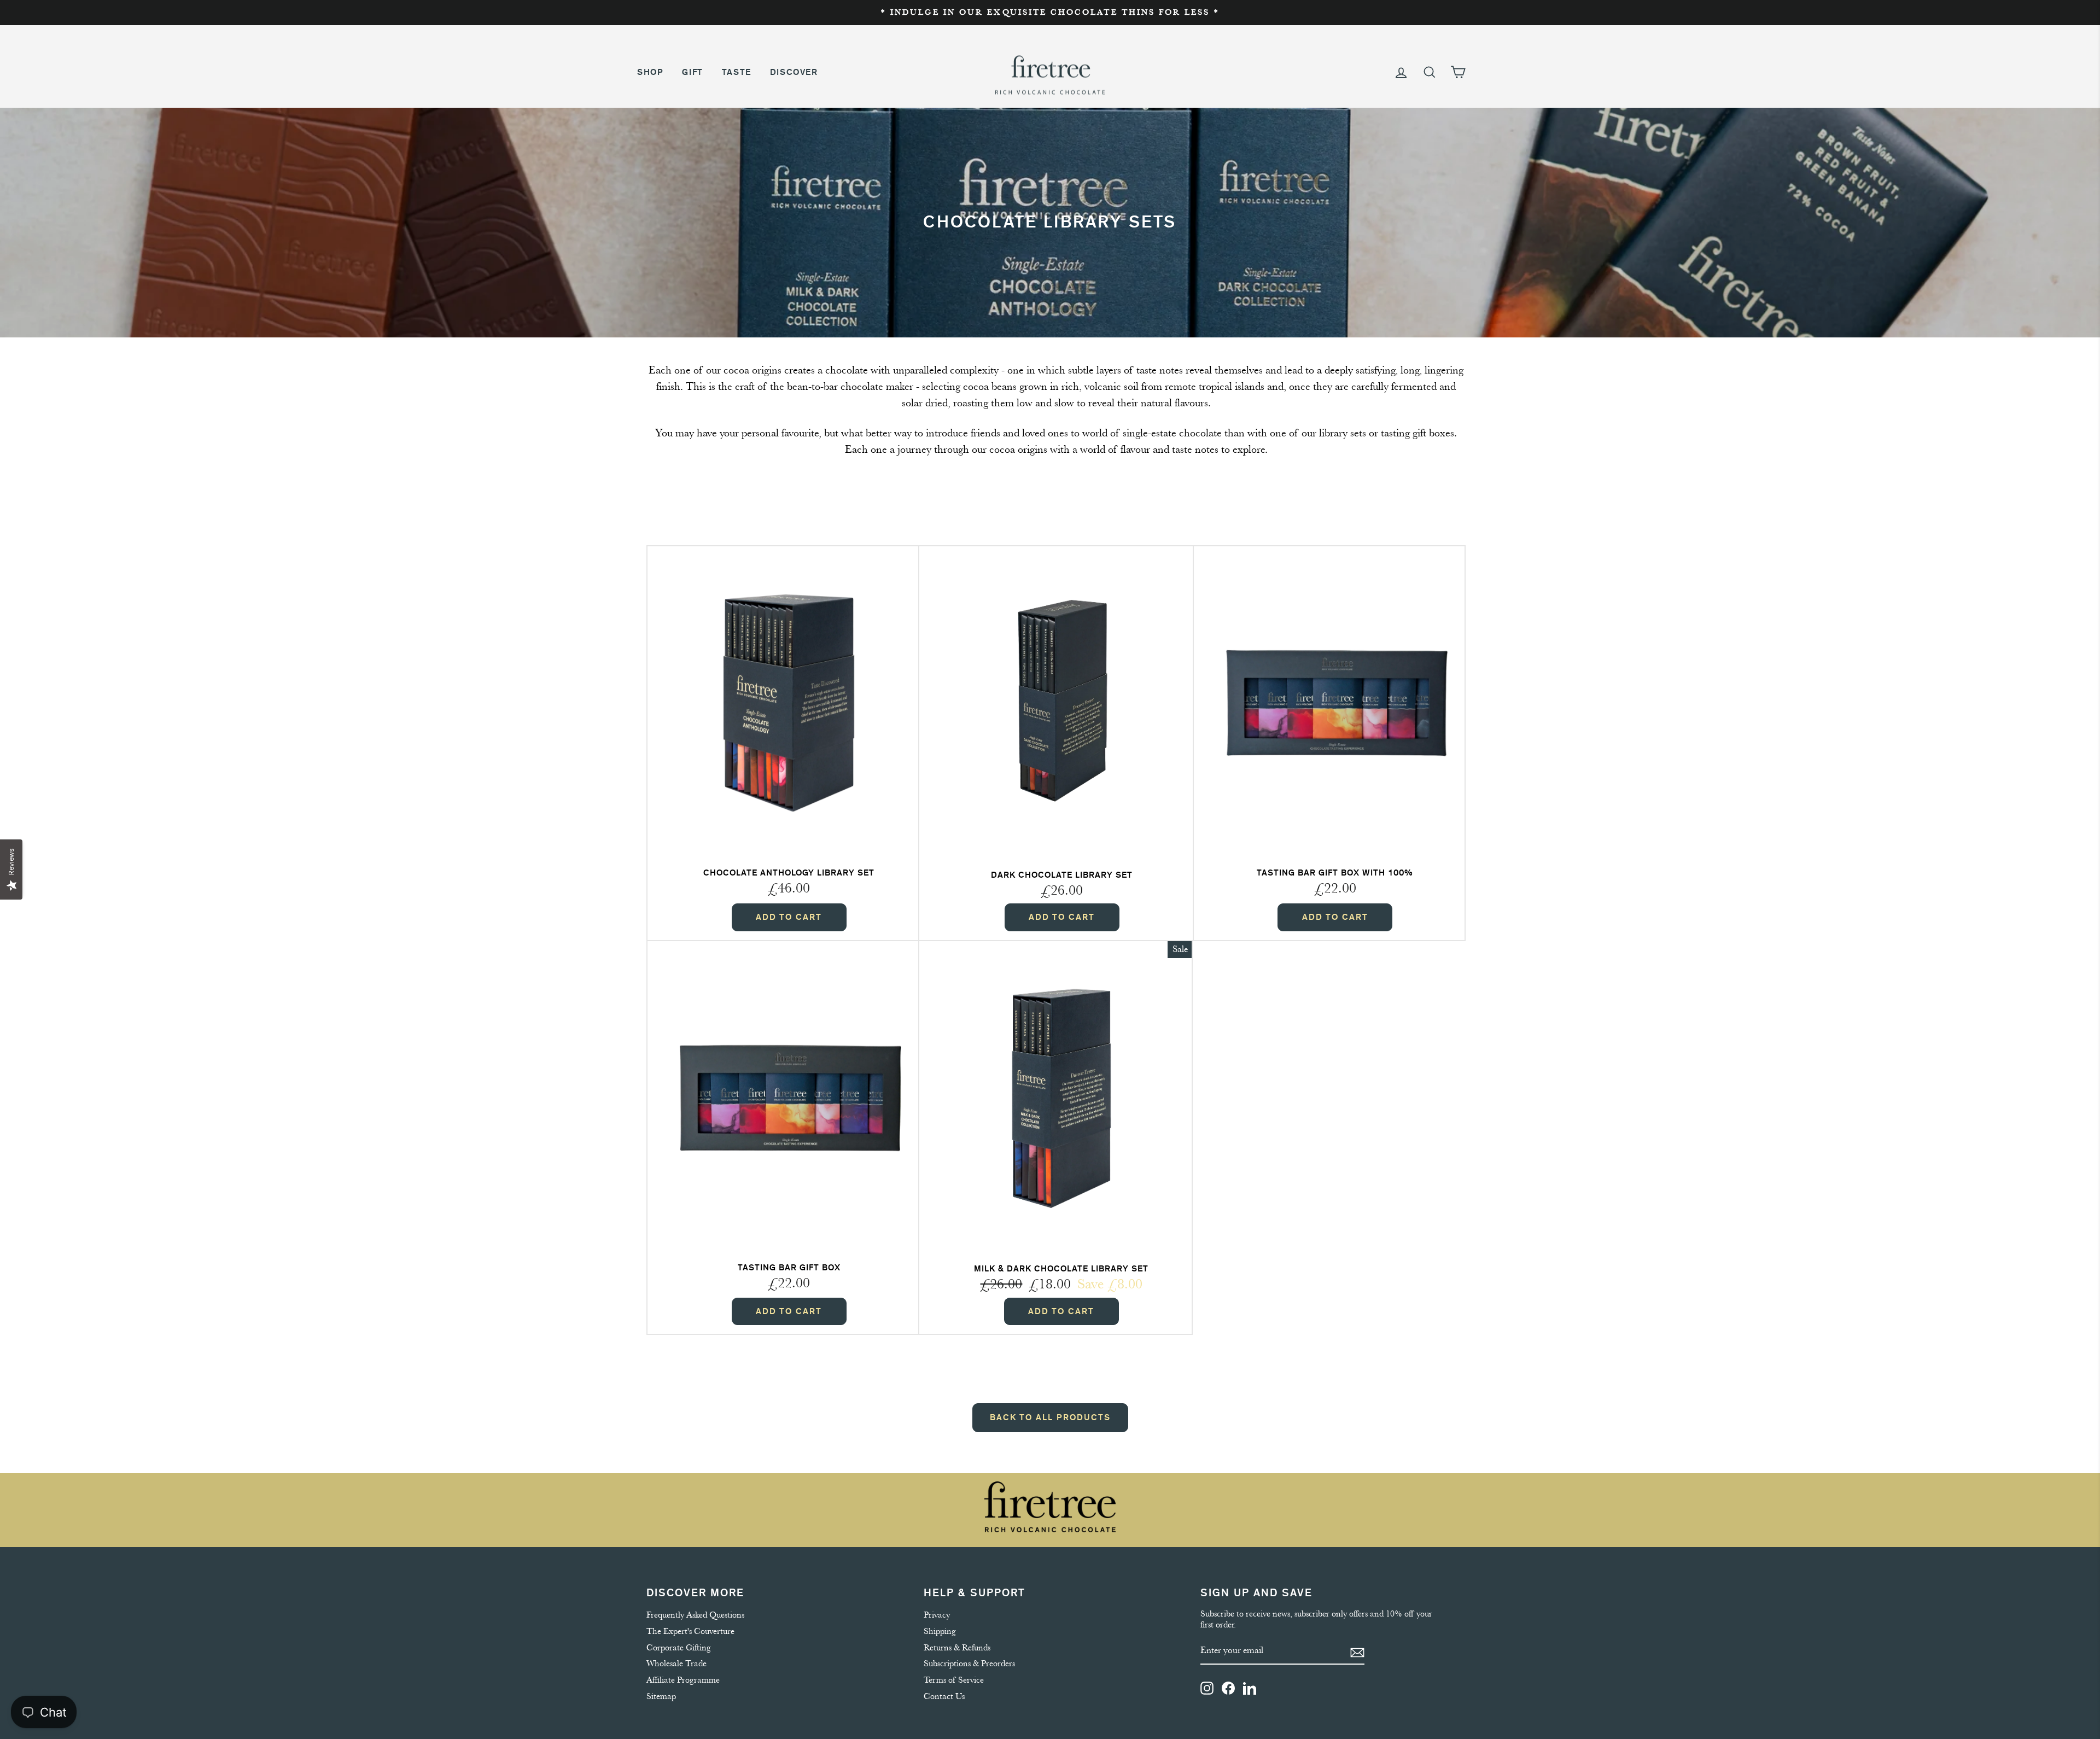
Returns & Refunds (957, 1648)
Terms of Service (954, 1680)
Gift (692, 72)
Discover (794, 72)
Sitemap (661, 1696)
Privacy (937, 1615)
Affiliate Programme (683, 1680)
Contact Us (944, 1696)
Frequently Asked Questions (695, 1615)
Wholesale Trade (676, 1664)
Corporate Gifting (679, 1648)
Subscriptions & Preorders (969, 1664)
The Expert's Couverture (690, 1631)
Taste (737, 72)
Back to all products (1050, 1417)
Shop (650, 72)
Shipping (940, 1631)
